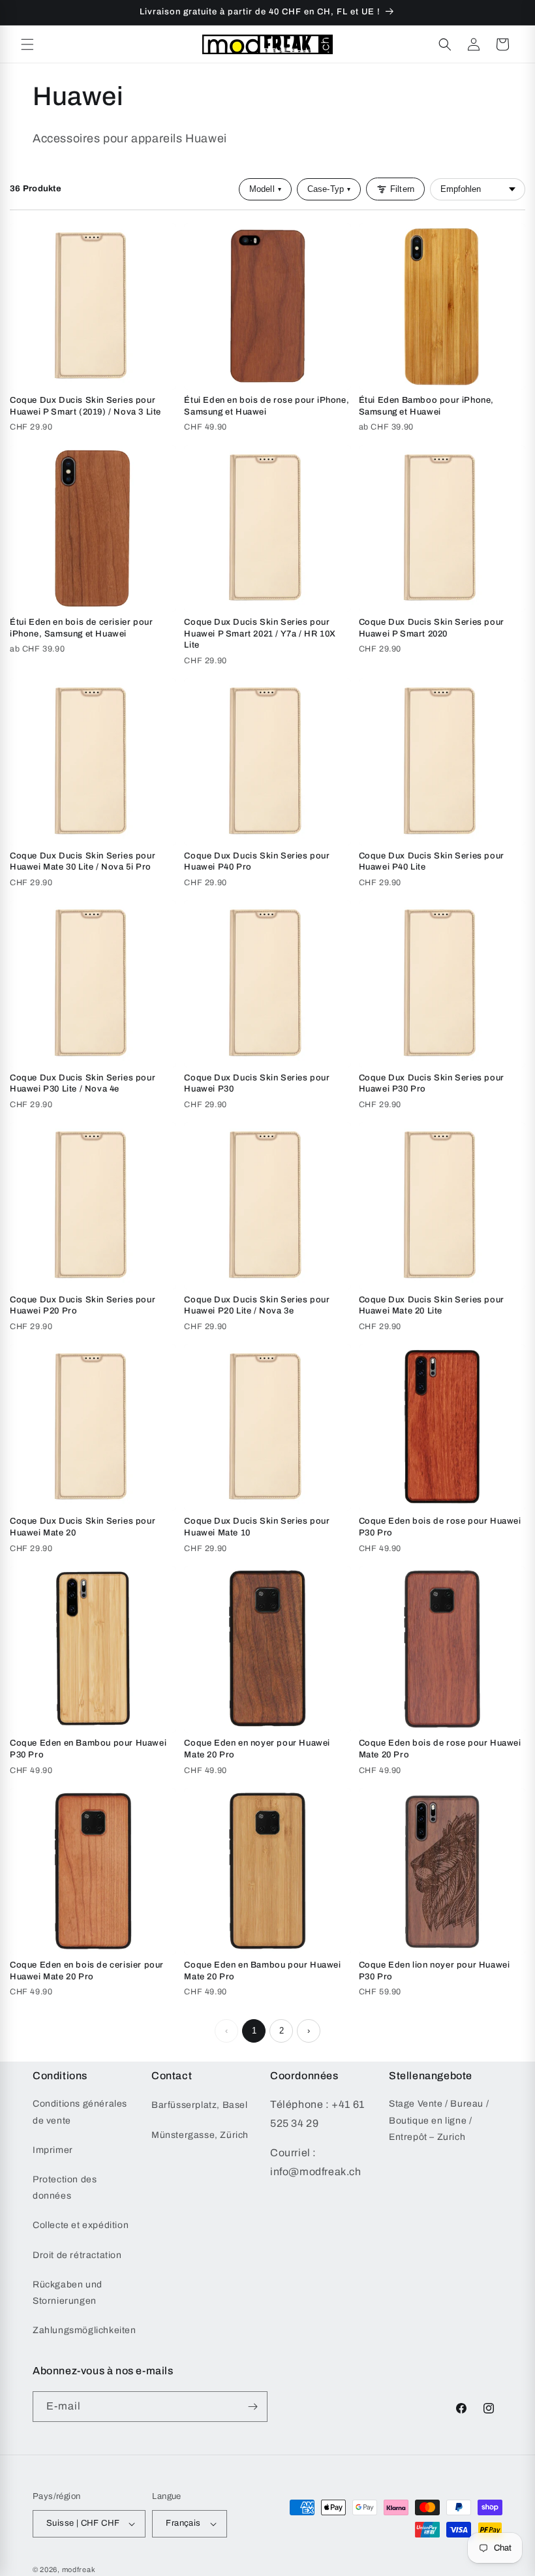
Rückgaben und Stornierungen (68, 2293)
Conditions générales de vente (80, 2112)
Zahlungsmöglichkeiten (84, 2330)
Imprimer (53, 2150)
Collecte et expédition (81, 2225)
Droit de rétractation (77, 2255)
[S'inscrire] (252, 2407)
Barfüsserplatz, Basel (200, 2105)
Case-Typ (329, 189)
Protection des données (65, 2188)
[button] (27, 44)
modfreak (79, 2569)
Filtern (402, 189)
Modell (265, 189)
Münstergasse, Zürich (200, 2135)
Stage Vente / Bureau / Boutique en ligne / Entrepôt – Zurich (439, 2120)
